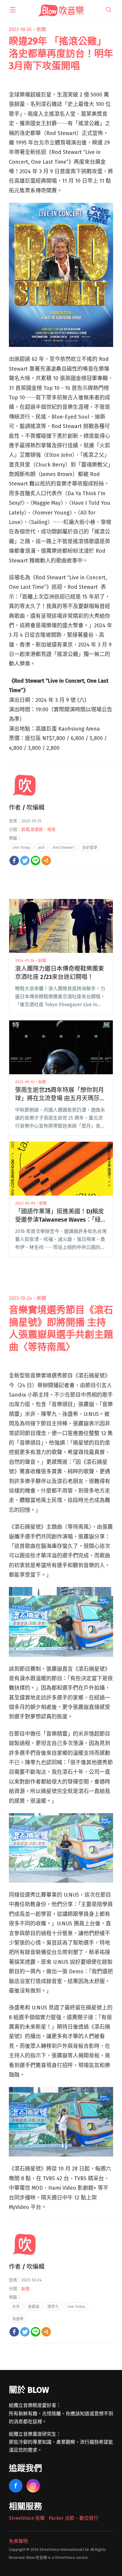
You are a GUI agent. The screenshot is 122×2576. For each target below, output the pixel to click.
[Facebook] (14, 861)
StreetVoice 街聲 (27, 2518)
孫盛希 (18, 2319)
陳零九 (53, 2306)
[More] (46, 861)
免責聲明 (18, 2541)
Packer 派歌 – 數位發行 (73, 2518)
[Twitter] (25, 861)
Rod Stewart (63, 847)
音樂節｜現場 (43, 830)
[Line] (36, 861)
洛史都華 (90, 847)
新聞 (41, 29)
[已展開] (13, 10)
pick (41, 847)
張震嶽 (34, 2306)
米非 (16, 2306)
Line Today (21, 847)
